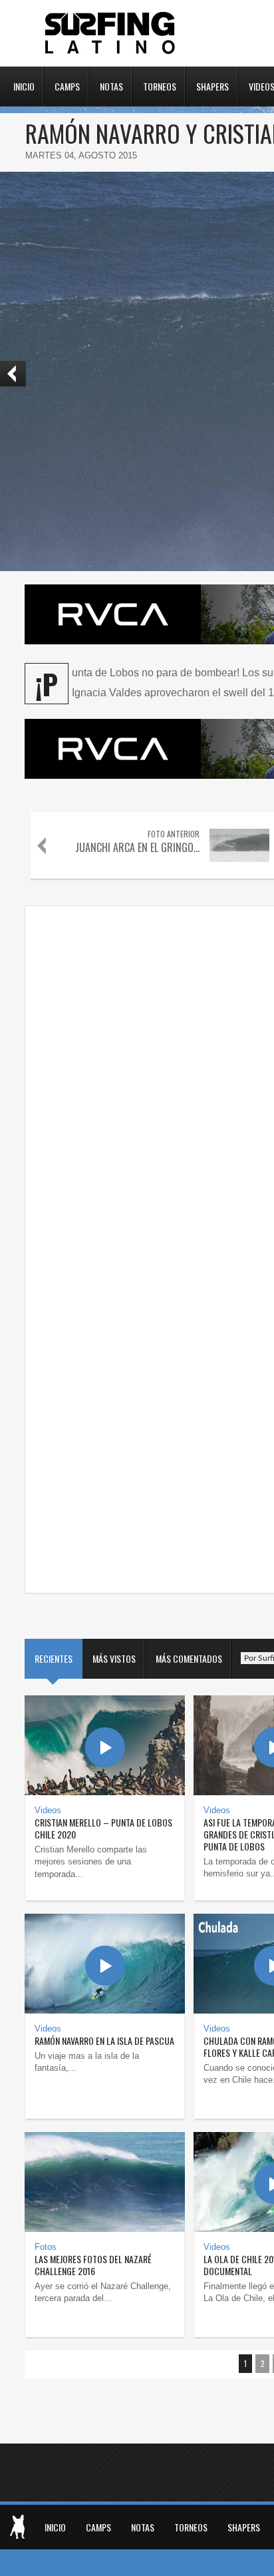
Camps (67, 85)
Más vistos (114, 1658)
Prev (13, 374)
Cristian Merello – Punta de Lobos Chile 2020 (103, 1828)
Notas (111, 85)
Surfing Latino (111, 33)
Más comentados (189, 1658)
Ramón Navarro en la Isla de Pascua (104, 2040)
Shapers (212, 85)
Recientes (54, 1658)
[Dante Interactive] (17, 2527)
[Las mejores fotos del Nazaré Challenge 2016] (105, 2182)
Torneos (160, 85)
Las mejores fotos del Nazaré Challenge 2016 (93, 2265)
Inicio (24, 85)
